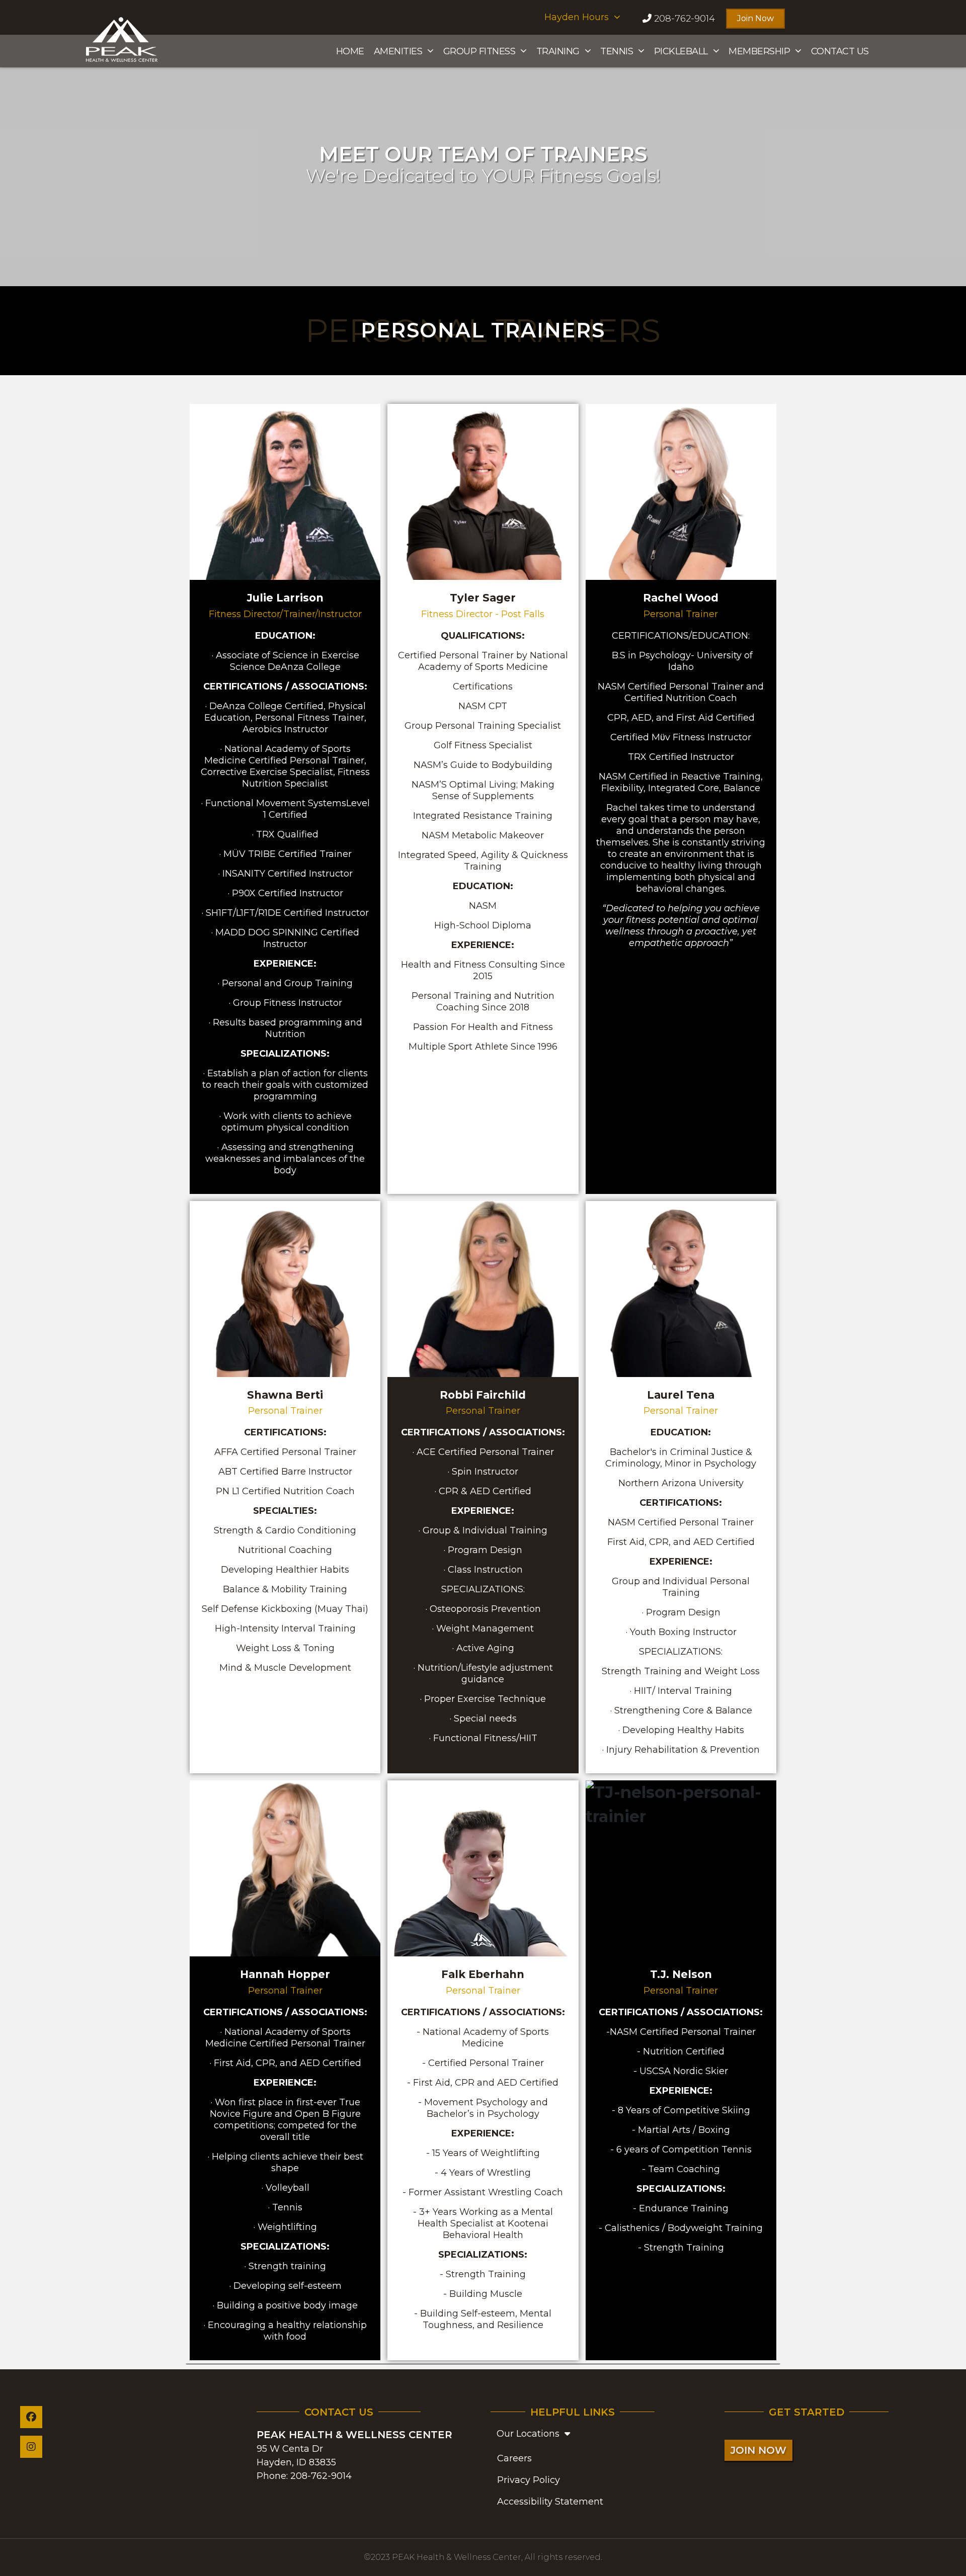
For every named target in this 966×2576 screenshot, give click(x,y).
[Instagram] (31, 2447)
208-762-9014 (321, 2476)
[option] (483, 160)
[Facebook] (31, 2417)
